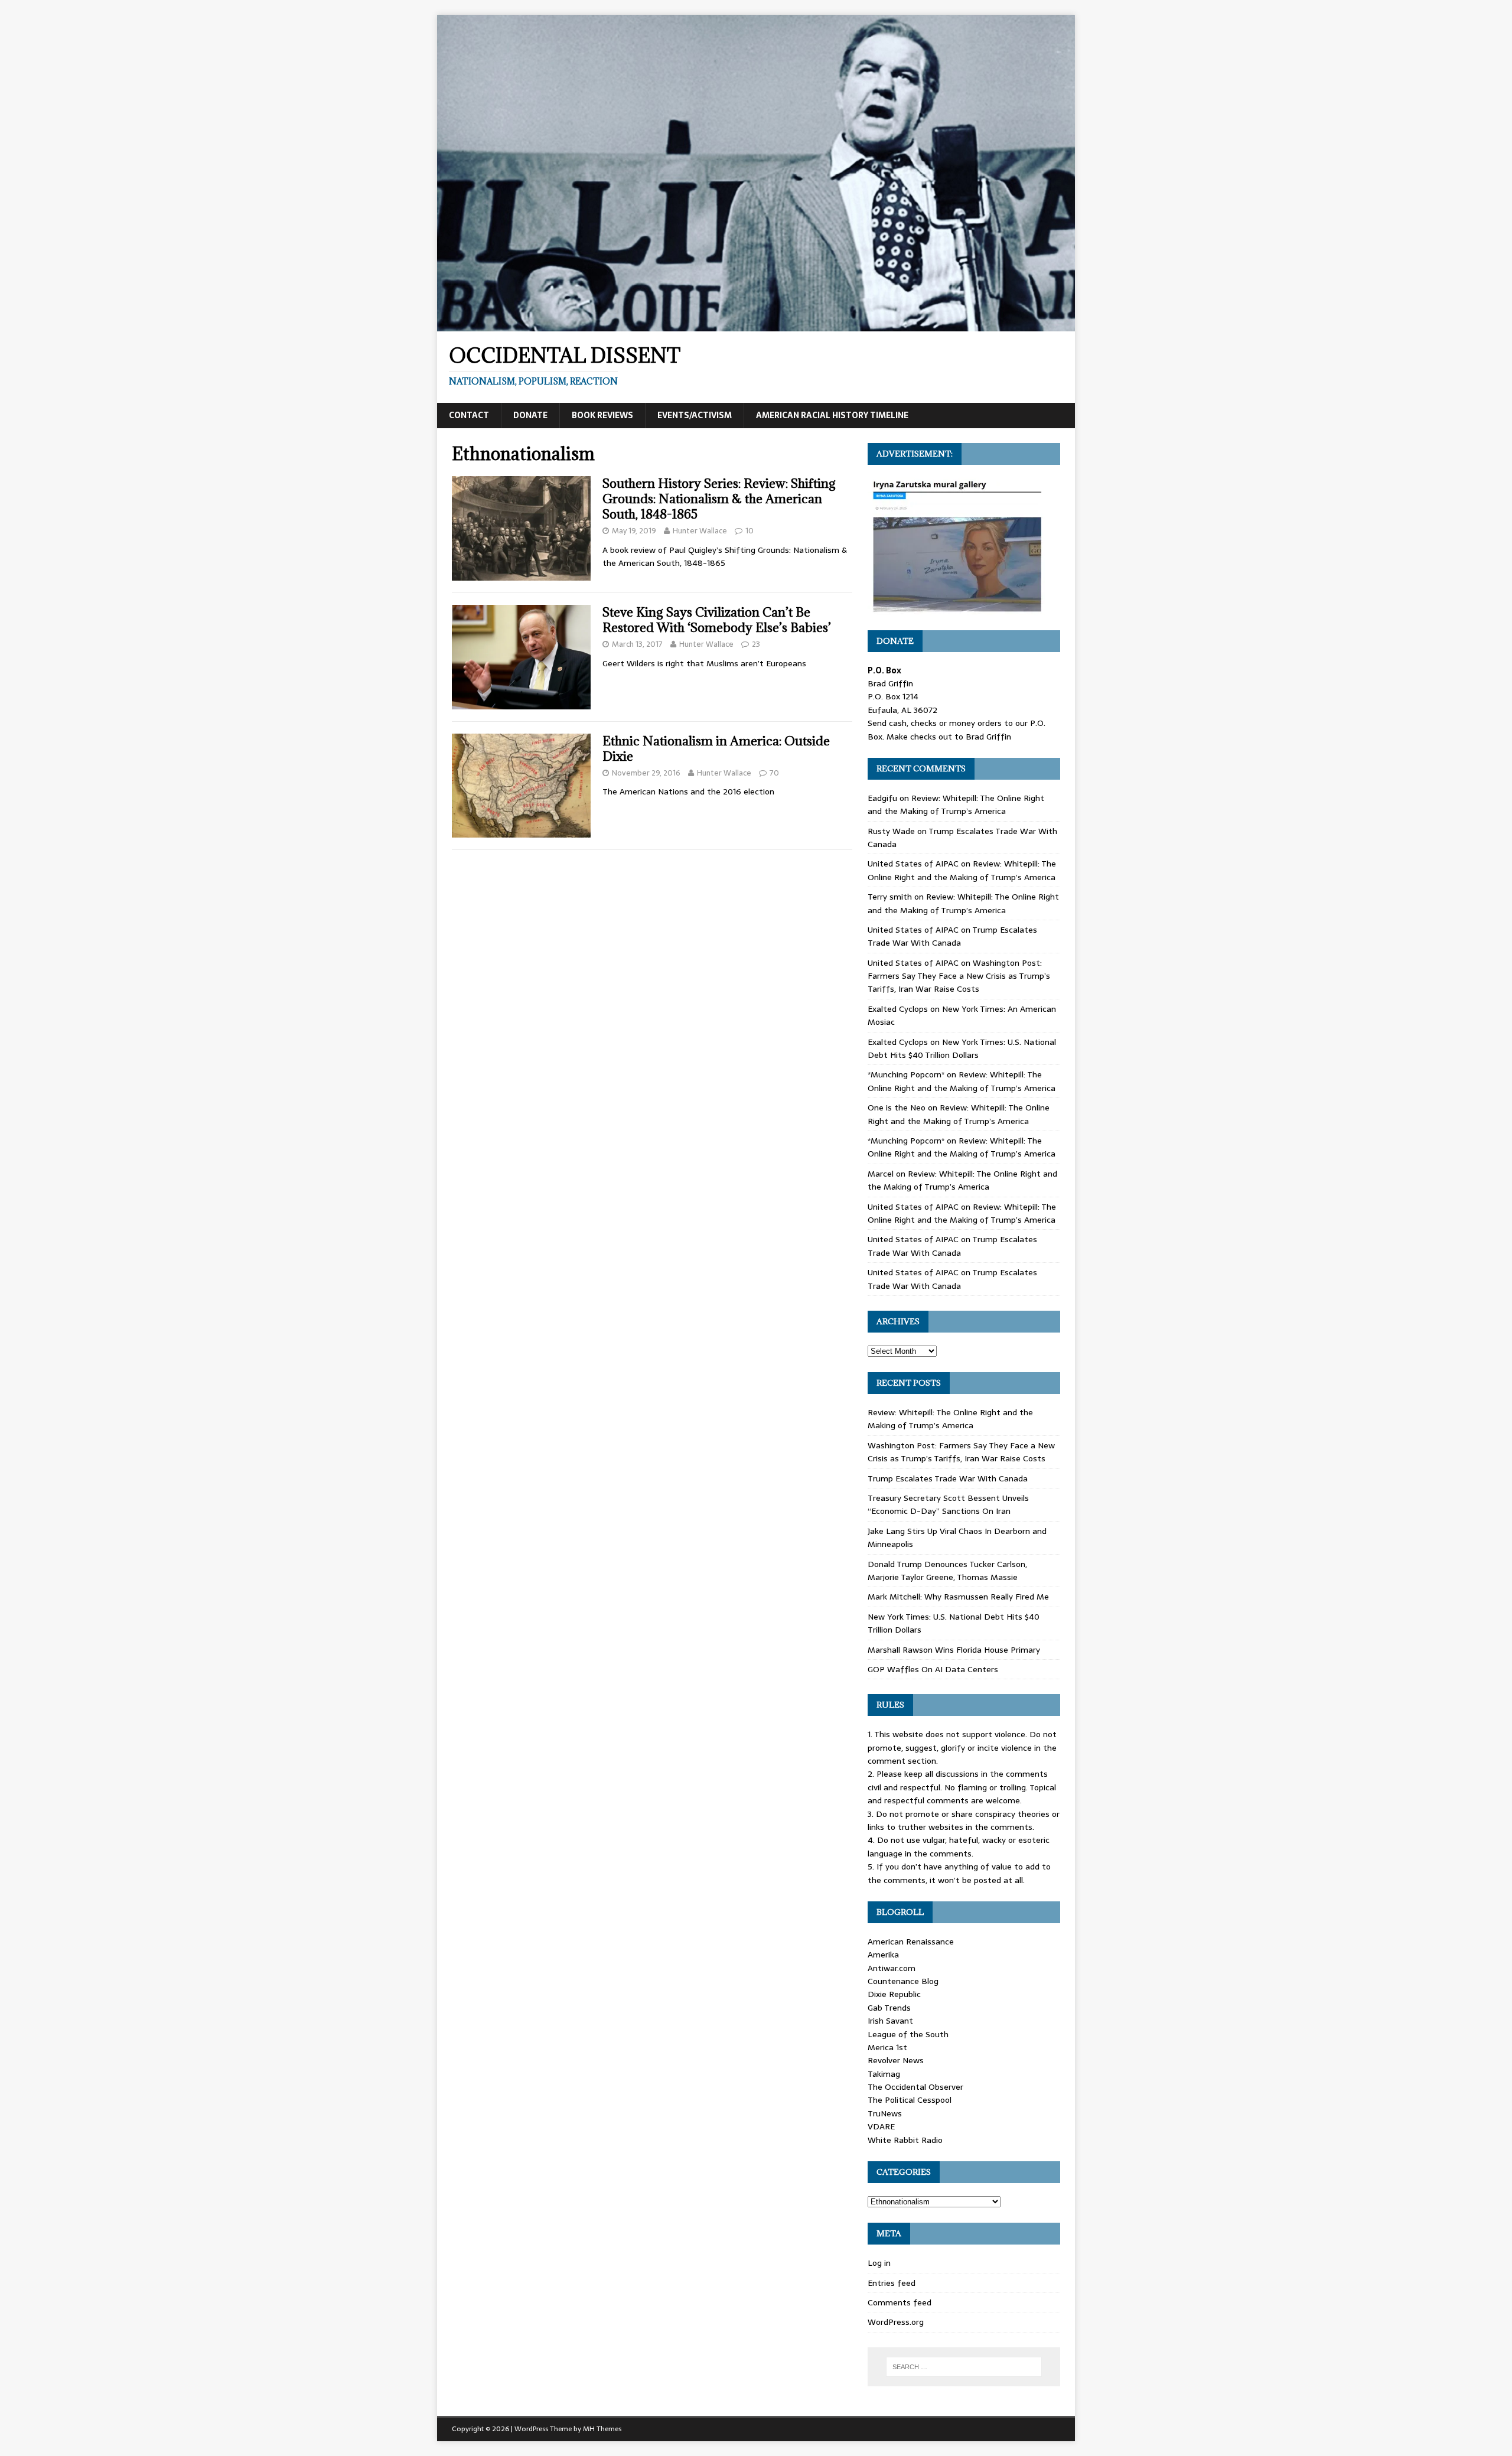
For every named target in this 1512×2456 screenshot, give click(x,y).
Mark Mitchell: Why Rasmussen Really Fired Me (958, 1597)
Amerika (883, 1955)
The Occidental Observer (915, 2087)
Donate (530, 415)
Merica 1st (887, 2047)
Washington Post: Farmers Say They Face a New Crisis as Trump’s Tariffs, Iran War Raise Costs (959, 976)
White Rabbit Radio (905, 2140)
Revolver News (896, 2060)
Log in (879, 2263)
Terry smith (890, 897)
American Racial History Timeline (832, 415)
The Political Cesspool (910, 2100)
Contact (469, 415)
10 (750, 531)
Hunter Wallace (700, 531)
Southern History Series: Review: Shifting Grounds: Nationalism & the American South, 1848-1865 (719, 499)
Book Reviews (602, 415)
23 (756, 644)
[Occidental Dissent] (756, 325)
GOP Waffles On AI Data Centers (933, 1669)
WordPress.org (896, 2322)
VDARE (881, 2126)
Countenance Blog (903, 1981)
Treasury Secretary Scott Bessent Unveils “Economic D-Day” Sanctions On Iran (948, 1504)
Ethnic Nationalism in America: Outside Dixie (716, 749)
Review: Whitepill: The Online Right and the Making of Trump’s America (956, 804)
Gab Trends (889, 2008)
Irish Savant (890, 2021)
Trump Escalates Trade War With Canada (952, 936)
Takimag (884, 2074)
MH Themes (602, 2429)
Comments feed (900, 2302)
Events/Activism (695, 415)
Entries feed (892, 2283)
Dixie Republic (894, 1994)
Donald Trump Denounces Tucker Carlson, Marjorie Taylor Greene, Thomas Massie (947, 1571)
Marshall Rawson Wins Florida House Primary (954, 1650)
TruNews (885, 2113)
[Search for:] (964, 2367)
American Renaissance (911, 1942)
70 (774, 773)
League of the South (908, 2034)
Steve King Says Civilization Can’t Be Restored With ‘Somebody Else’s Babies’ (717, 620)
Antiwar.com (892, 1968)
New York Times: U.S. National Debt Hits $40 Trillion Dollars (962, 1048)
